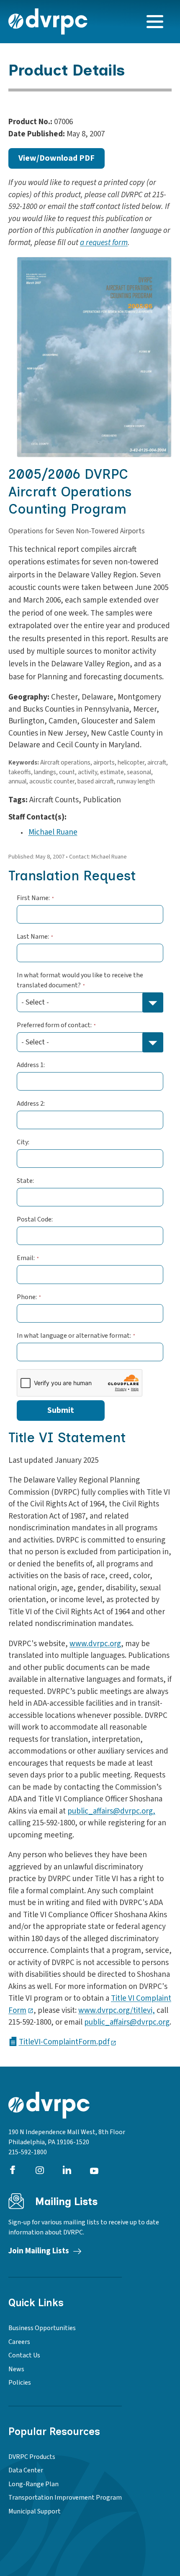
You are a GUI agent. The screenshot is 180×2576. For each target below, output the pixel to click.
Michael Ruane (53, 832)
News (16, 2369)
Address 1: (31, 1065)
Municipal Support (35, 2511)
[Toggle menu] (155, 22)
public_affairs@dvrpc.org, (111, 1811)
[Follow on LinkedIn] (67, 2170)
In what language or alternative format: (74, 1336)
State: (25, 1181)
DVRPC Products (32, 2457)
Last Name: (33, 937)
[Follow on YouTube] (94, 2170)
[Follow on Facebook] (13, 2170)
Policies (20, 2383)
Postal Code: (35, 1219)
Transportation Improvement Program (65, 2498)
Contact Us (24, 2355)
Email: (26, 1258)
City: (23, 1142)
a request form (104, 243)
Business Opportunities (42, 2328)
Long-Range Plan (33, 2484)
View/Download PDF (57, 158)
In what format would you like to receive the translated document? (80, 980)
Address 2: (31, 1104)
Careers (19, 2342)
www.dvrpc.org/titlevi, (117, 2011)
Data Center (26, 2470)
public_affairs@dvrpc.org (127, 2022)
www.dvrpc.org (95, 1644)
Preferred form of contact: (54, 1025)
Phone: (27, 1297)
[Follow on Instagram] (40, 2170)
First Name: (33, 898)
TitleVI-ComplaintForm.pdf (64, 2041)
